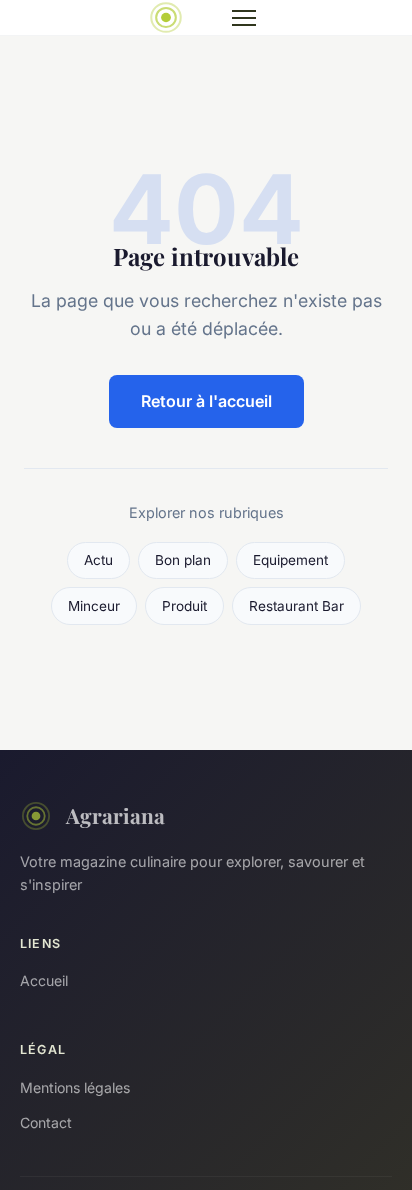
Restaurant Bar (296, 606)
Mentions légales (75, 1087)
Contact (46, 1122)
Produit (184, 606)
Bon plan (183, 560)
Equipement (290, 560)
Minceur (94, 606)
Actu (98, 560)
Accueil (44, 980)
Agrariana (115, 815)
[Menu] (244, 18)
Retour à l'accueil (206, 401)
